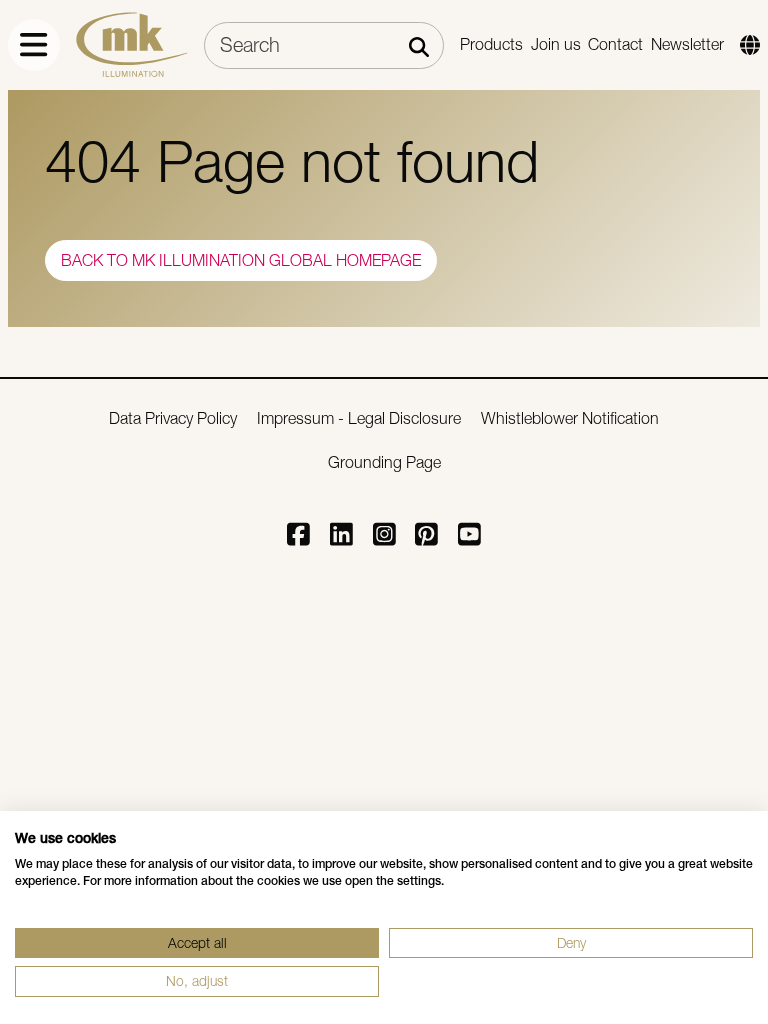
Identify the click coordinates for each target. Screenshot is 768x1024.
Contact (615, 44)
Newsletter (687, 44)
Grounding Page (384, 462)
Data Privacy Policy (173, 418)
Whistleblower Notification (570, 418)
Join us (556, 44)
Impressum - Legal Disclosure (359, 418)
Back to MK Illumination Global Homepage (241, 260)
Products (491, 44)
